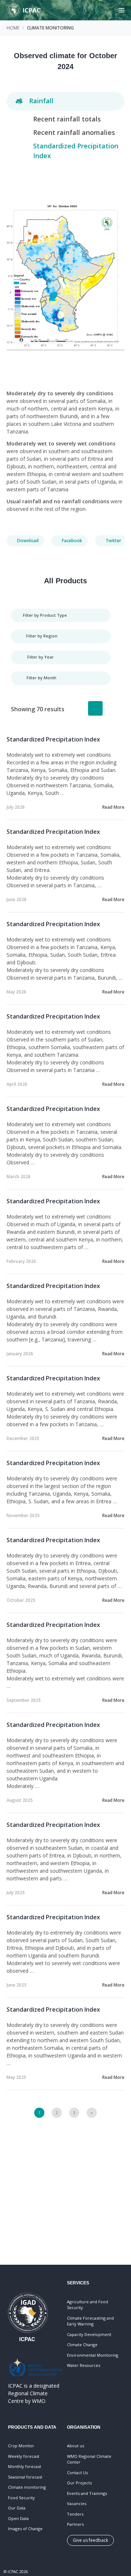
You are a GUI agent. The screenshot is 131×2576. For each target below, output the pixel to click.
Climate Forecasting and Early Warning (90, 2321)
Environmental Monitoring (93, 2355)
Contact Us (77, 2473)
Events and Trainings (87, 2493)
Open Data (18, 2518)
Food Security (21, 2498)
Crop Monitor (21, 2446)
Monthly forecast (25, 2466)
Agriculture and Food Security (88, 2305)
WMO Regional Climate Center (89, 2459)
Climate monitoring (27, 2487)
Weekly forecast (24, 2456)
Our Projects (79, 2483)
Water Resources (84, 2365)
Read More (113, 807)
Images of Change (25, 2529)
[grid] (113, 708)
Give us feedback (90, 2540)
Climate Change (82, 2345)
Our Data (17, 2508)
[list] (95, 708)
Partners (75, 2524)
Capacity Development (89, 2334)
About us (76, 2446)
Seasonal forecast (25, 2477)
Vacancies (77, 2503)
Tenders (75, 2514)
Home (13, 28)
